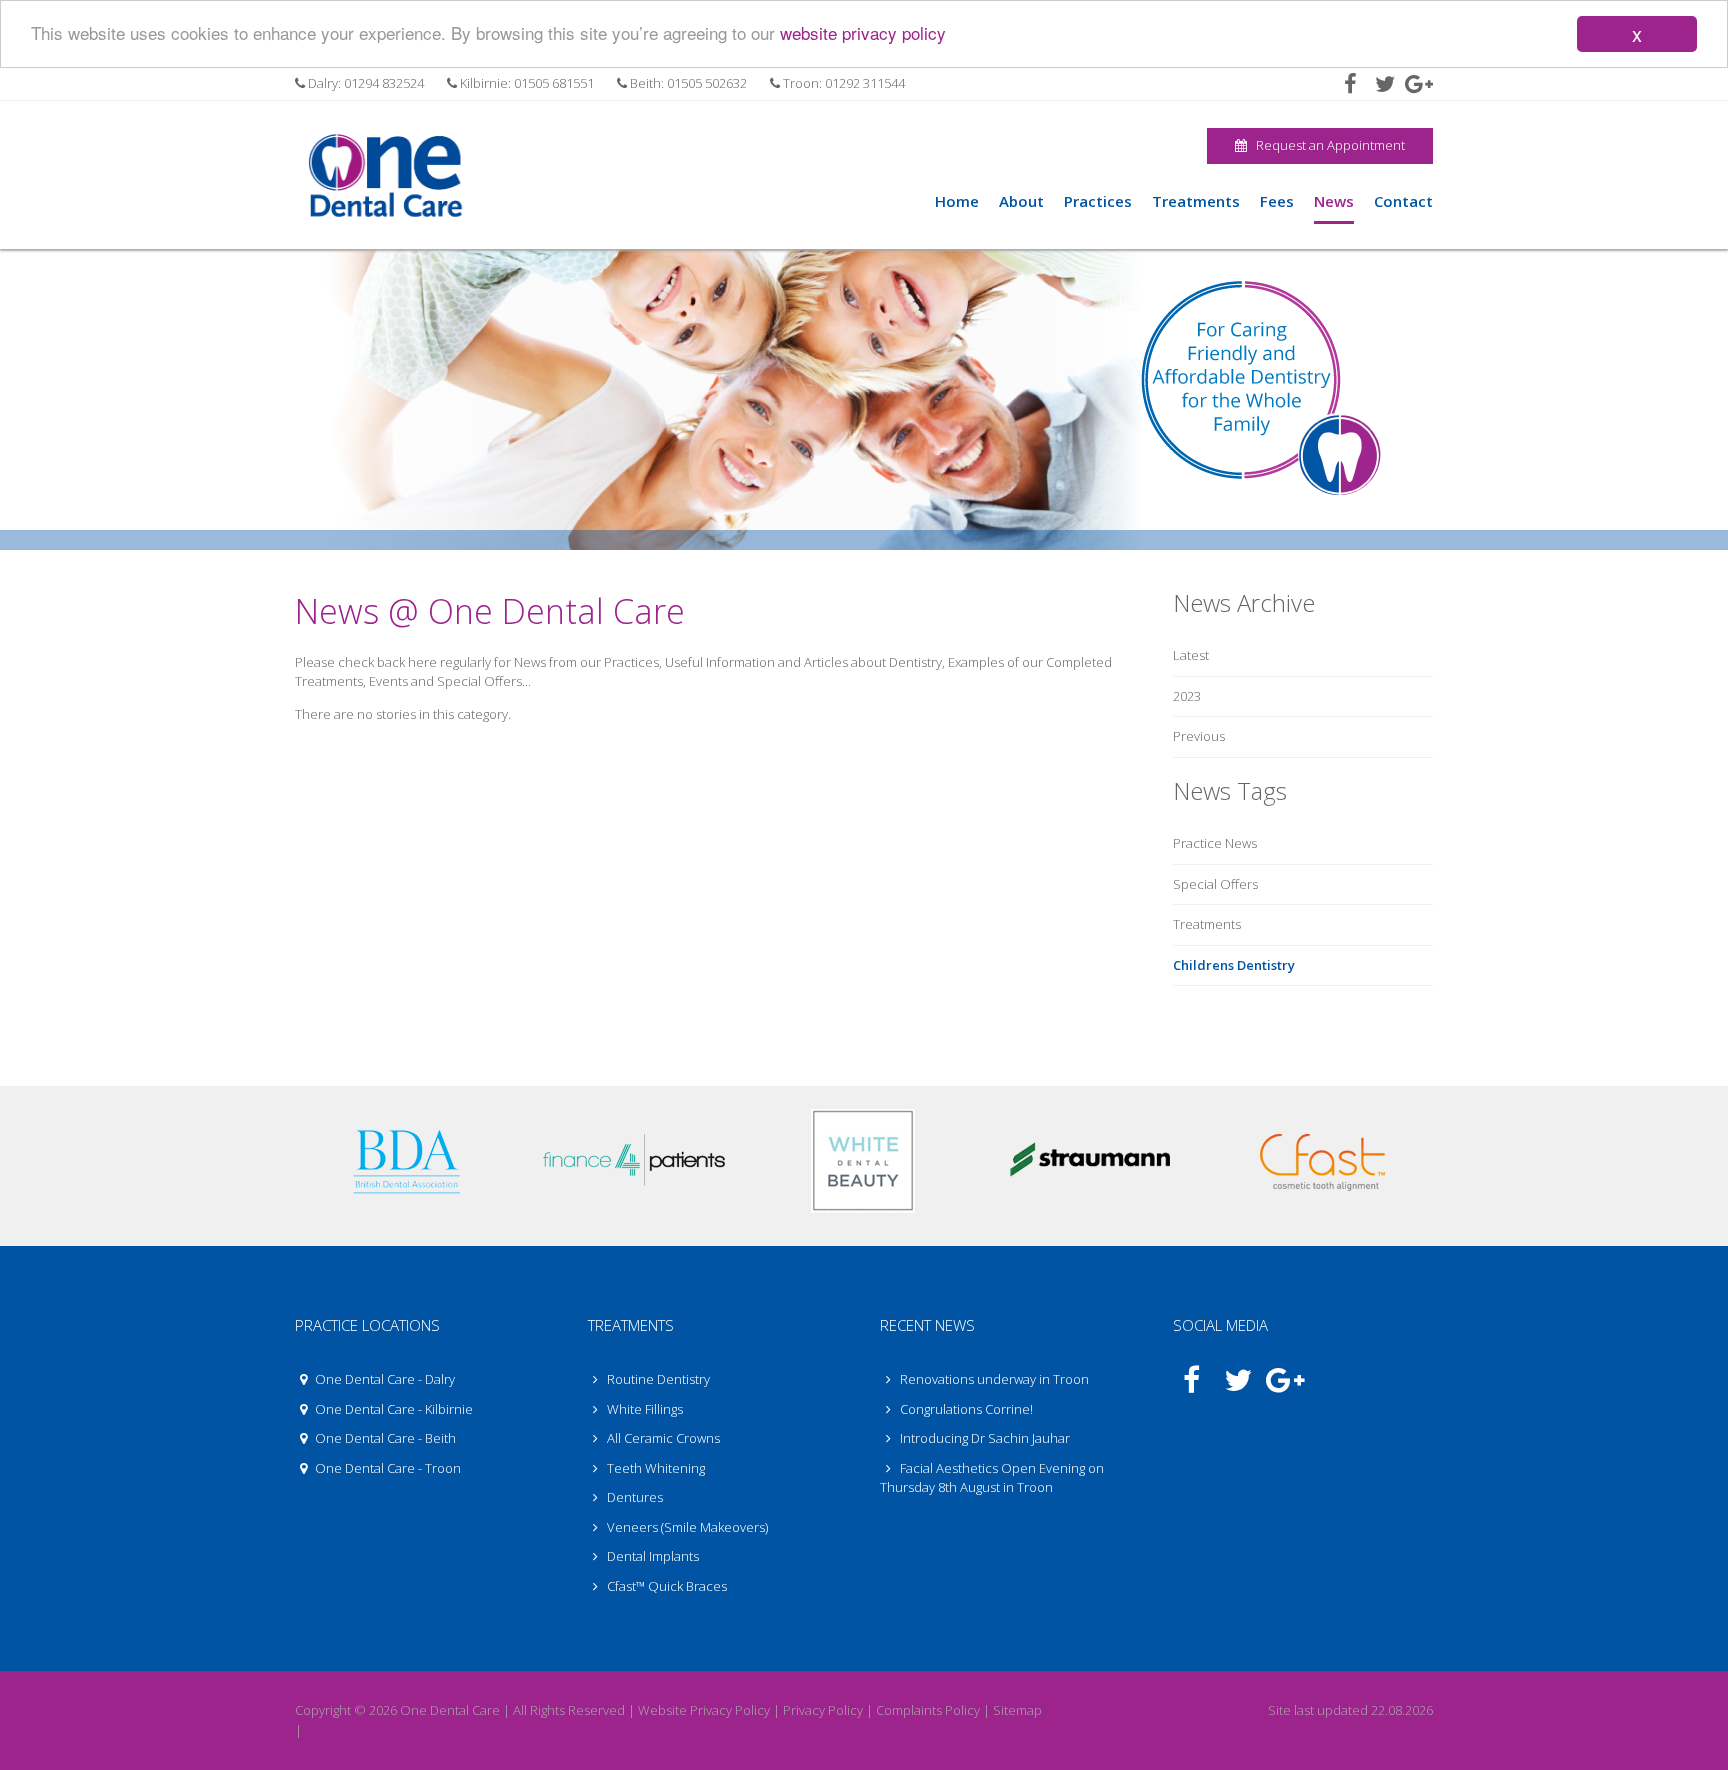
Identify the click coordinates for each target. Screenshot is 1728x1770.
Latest (1191, 655)
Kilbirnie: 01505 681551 (525, 83)
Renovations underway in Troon (994, 1379)
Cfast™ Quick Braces (665, 1586)
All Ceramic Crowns (662, 1438)
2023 (1187, 696)
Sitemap (1017, 1710)
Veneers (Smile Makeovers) (686, 1527)
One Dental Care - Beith (384, 1438)
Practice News (1215, 843)
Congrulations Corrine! (966, 1409)
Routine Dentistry (657, 1379)
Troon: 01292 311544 (842, 83)
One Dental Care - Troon (386, 1468)
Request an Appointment (1326, 145)
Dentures (633, 1497)
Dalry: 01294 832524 (364, 83)
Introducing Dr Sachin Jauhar (985, 1438)
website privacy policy (863, 33)
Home (957, 201)
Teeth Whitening (654, 1468)
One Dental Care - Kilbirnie (392, 1409)
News (1334, 201)
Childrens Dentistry (1234, 965)
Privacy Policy (823, 1710)
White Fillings (643, 1409)
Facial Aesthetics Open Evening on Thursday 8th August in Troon (992, 1478)
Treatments (1207, 924)
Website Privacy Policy (704, 1710)
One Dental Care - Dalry (383, 1379)
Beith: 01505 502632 (687, 83)
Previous (1199, 736)
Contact (1403, 201)
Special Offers (1215, 884)
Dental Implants (651, 1556)
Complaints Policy (928, 1710)
